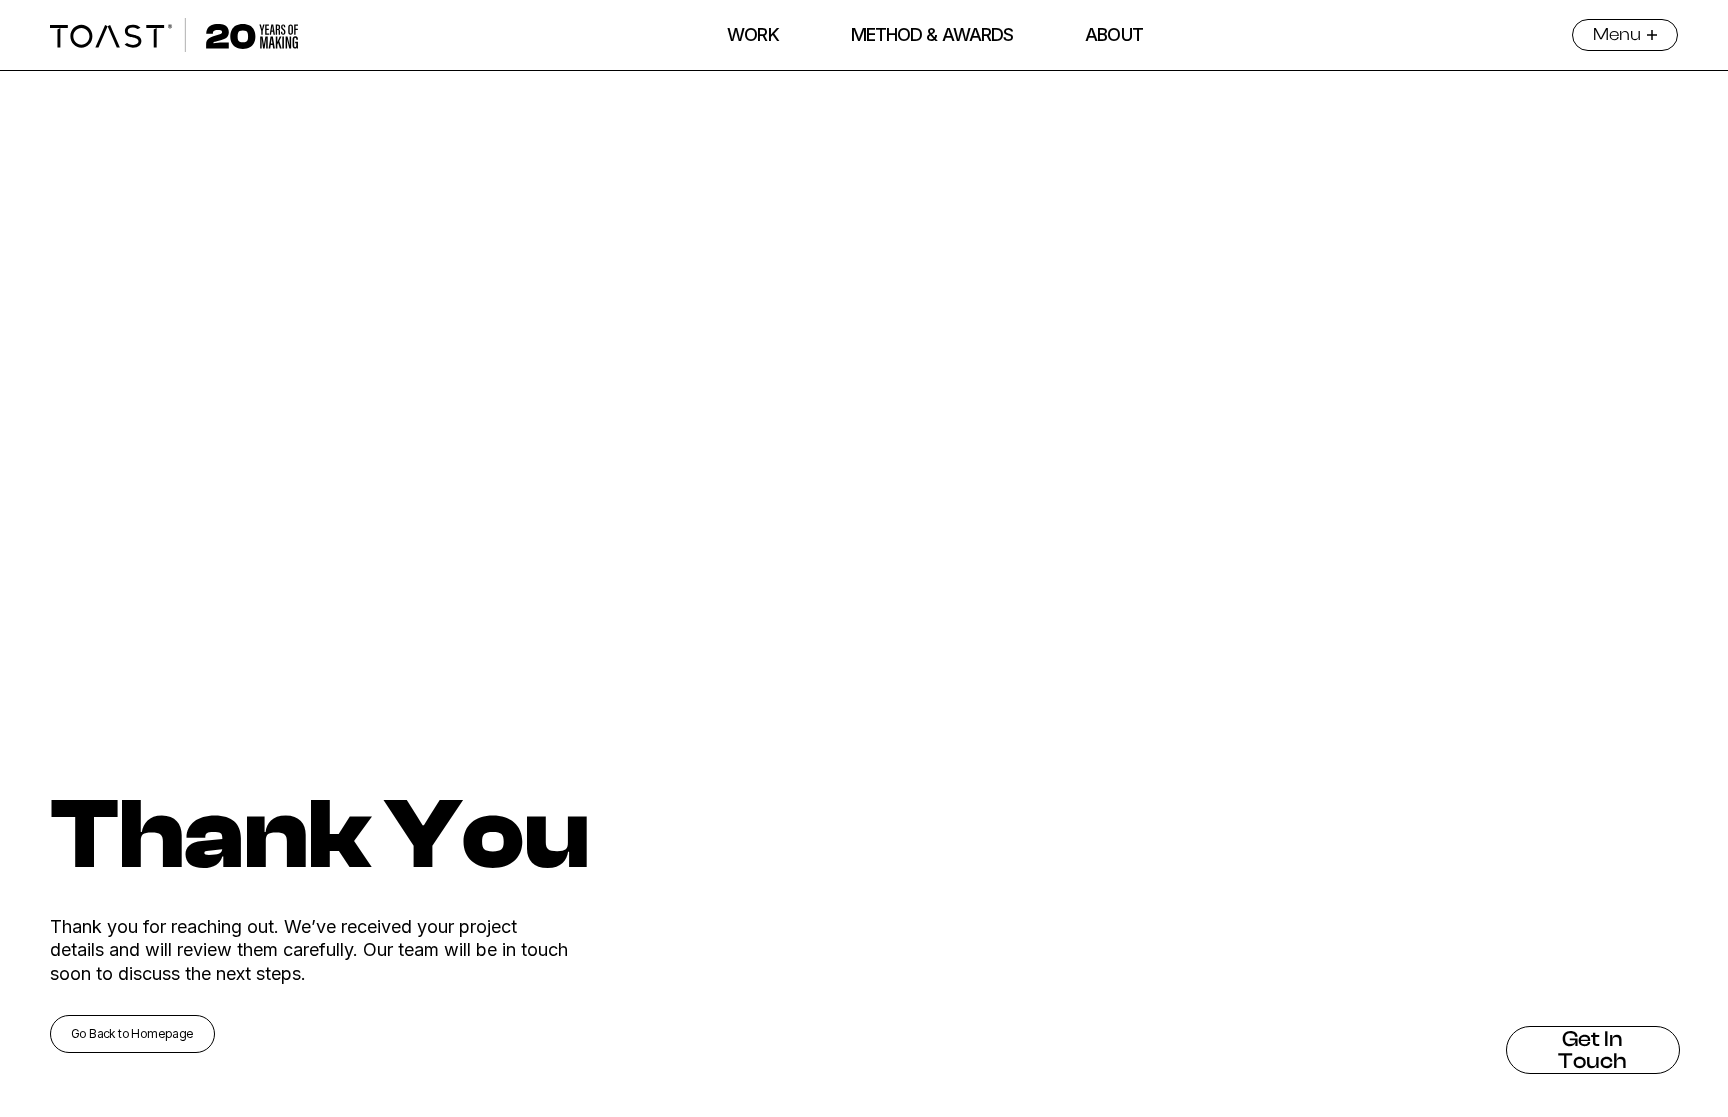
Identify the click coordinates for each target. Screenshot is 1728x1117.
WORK (752, 34)
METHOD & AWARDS (932, 34)
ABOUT (1114, 34)
